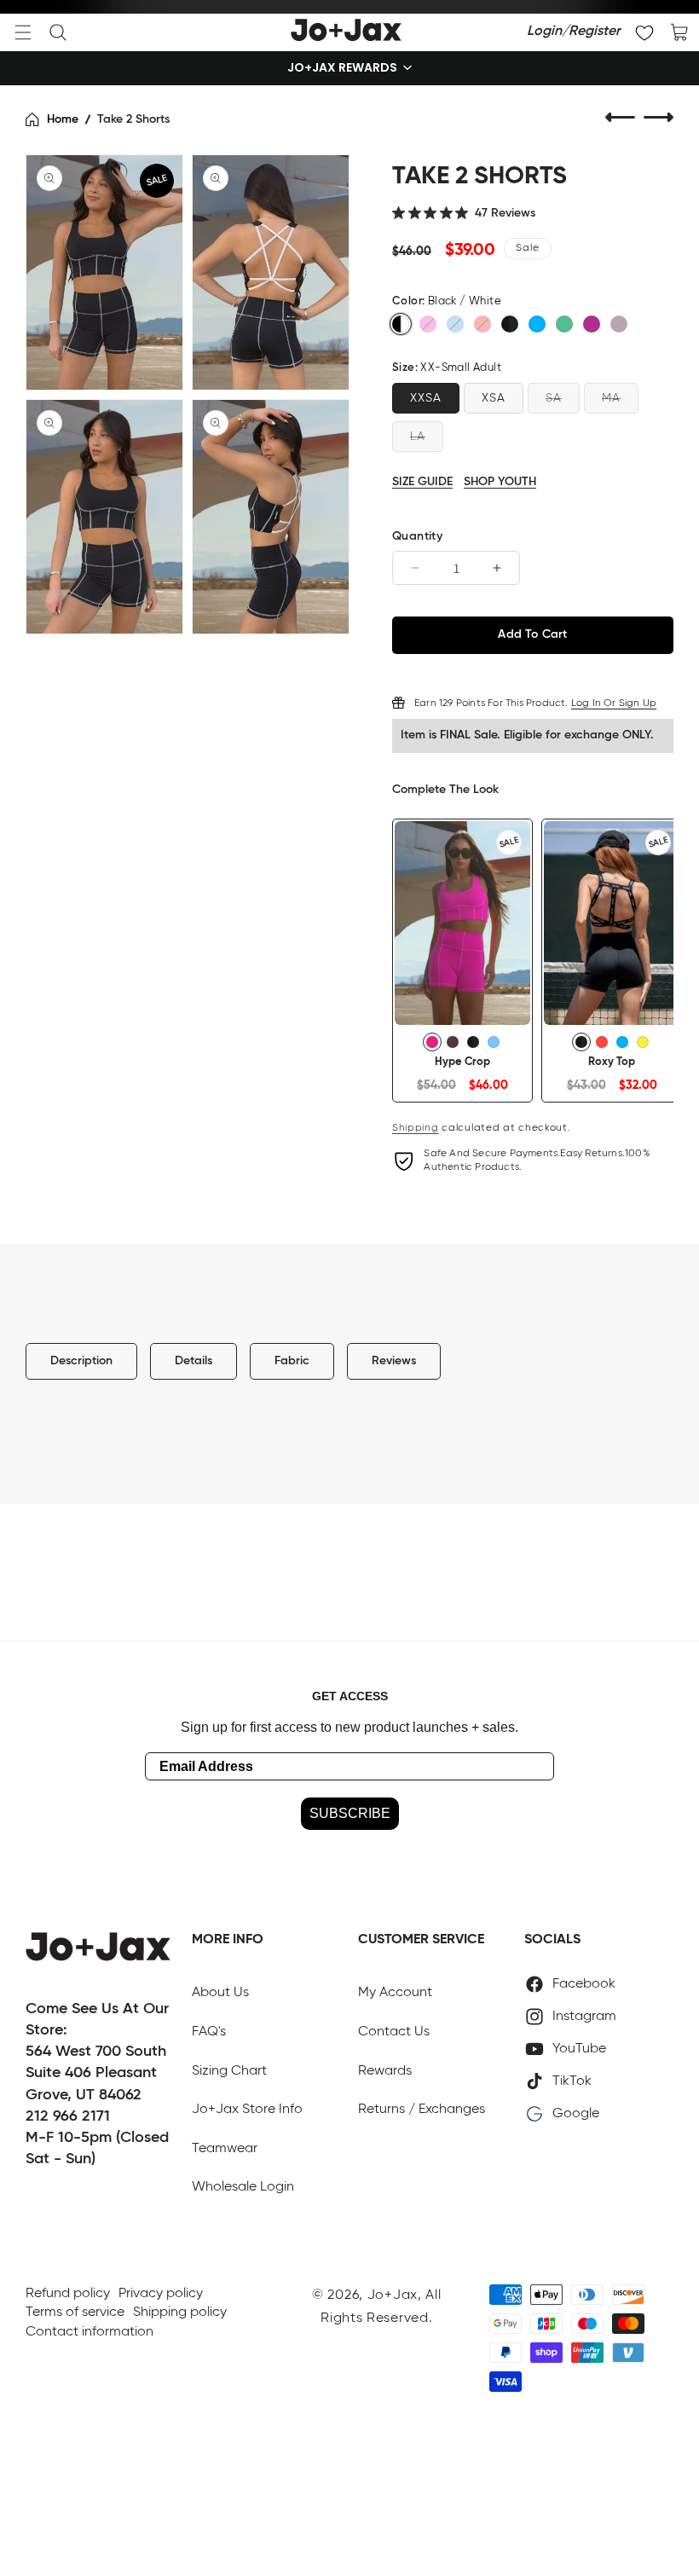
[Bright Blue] (537, 324)
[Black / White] (401, 324)
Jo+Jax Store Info (247, 2110)
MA (611, 398)
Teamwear (225, 2149)
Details (194, 1361)
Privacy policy (161, 2294)
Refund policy (68, 2294)
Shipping (416, 1128)
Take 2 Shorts (133, 119)
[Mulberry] (453, 1042)
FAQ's (209, 2032)
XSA (494, 398)
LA (418, 437)
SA (554, 398)
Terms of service (75, 2313)
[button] (23, 32)
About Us (220, 1993)
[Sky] (494, 1042)
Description (81, 1361)
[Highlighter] (643, 1042)
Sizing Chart (229, 2071)
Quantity (417, 536)
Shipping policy (180, 2313)
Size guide (422, 482)
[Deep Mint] (564, 324)
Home (63, 119)
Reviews (394, 1361)
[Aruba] (482, 324)
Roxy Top (612, 1062)
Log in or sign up (614, 703)
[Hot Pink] (432, 1042)
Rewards (385, 2071)
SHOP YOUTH (500, 482)
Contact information (90, 2332)
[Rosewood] (592, 324)
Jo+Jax (393, 2295)
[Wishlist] (644, 32)
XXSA (426, 398)
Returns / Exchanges (422, 2110)
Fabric (292, 1361)
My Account (395, 1993)
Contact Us (394, 2032)
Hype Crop (462, 1062)
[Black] (510, 324)
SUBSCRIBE (350, 1813)
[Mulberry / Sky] (619, 324)
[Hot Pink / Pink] (428, 324)
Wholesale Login (243, 2187)
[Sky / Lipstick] (455, 324)
